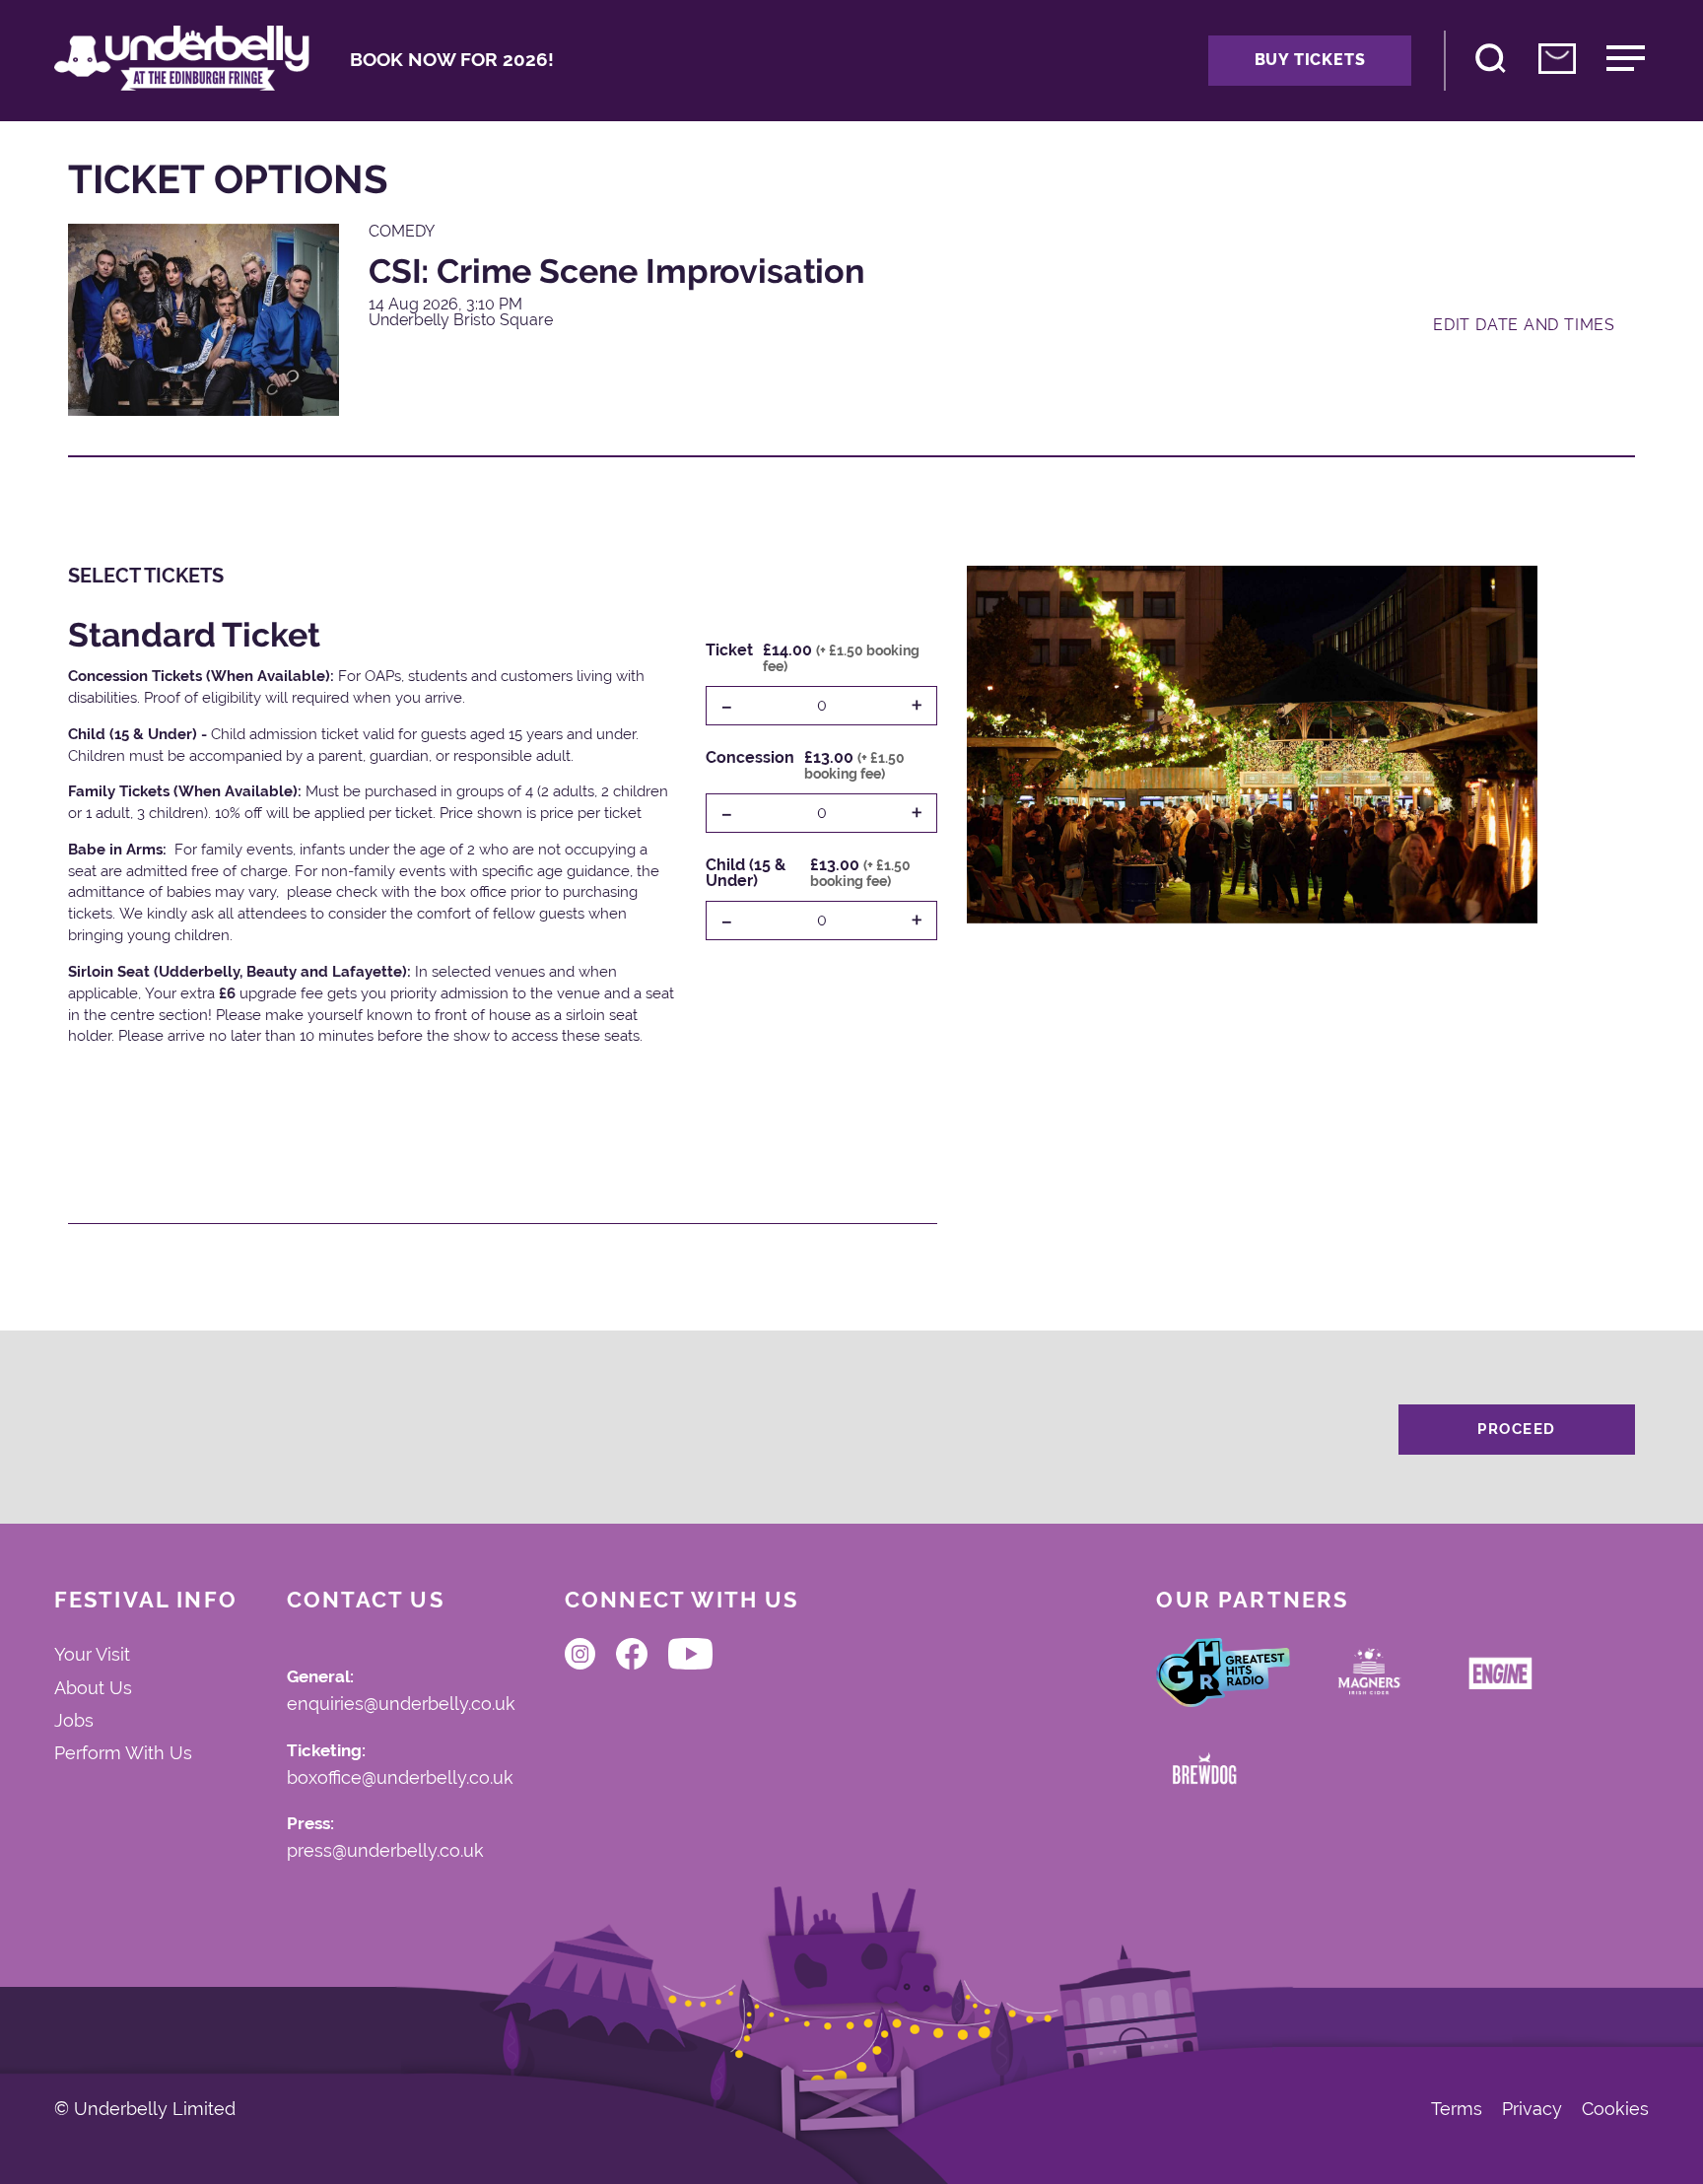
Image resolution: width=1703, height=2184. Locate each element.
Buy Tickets (1310, 60)
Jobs (74, 1720)
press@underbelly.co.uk (385, 1851)
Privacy (1532, 2110)
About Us (93, 1688)
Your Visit (92, 1654)
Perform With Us (123, 1753)
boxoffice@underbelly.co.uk (400, 1778)
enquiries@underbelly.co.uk (401, 1705)
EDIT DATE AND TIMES (1524, 325)
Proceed (1517, 1429)
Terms (1457, 2110)
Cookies (1615, 2110)
